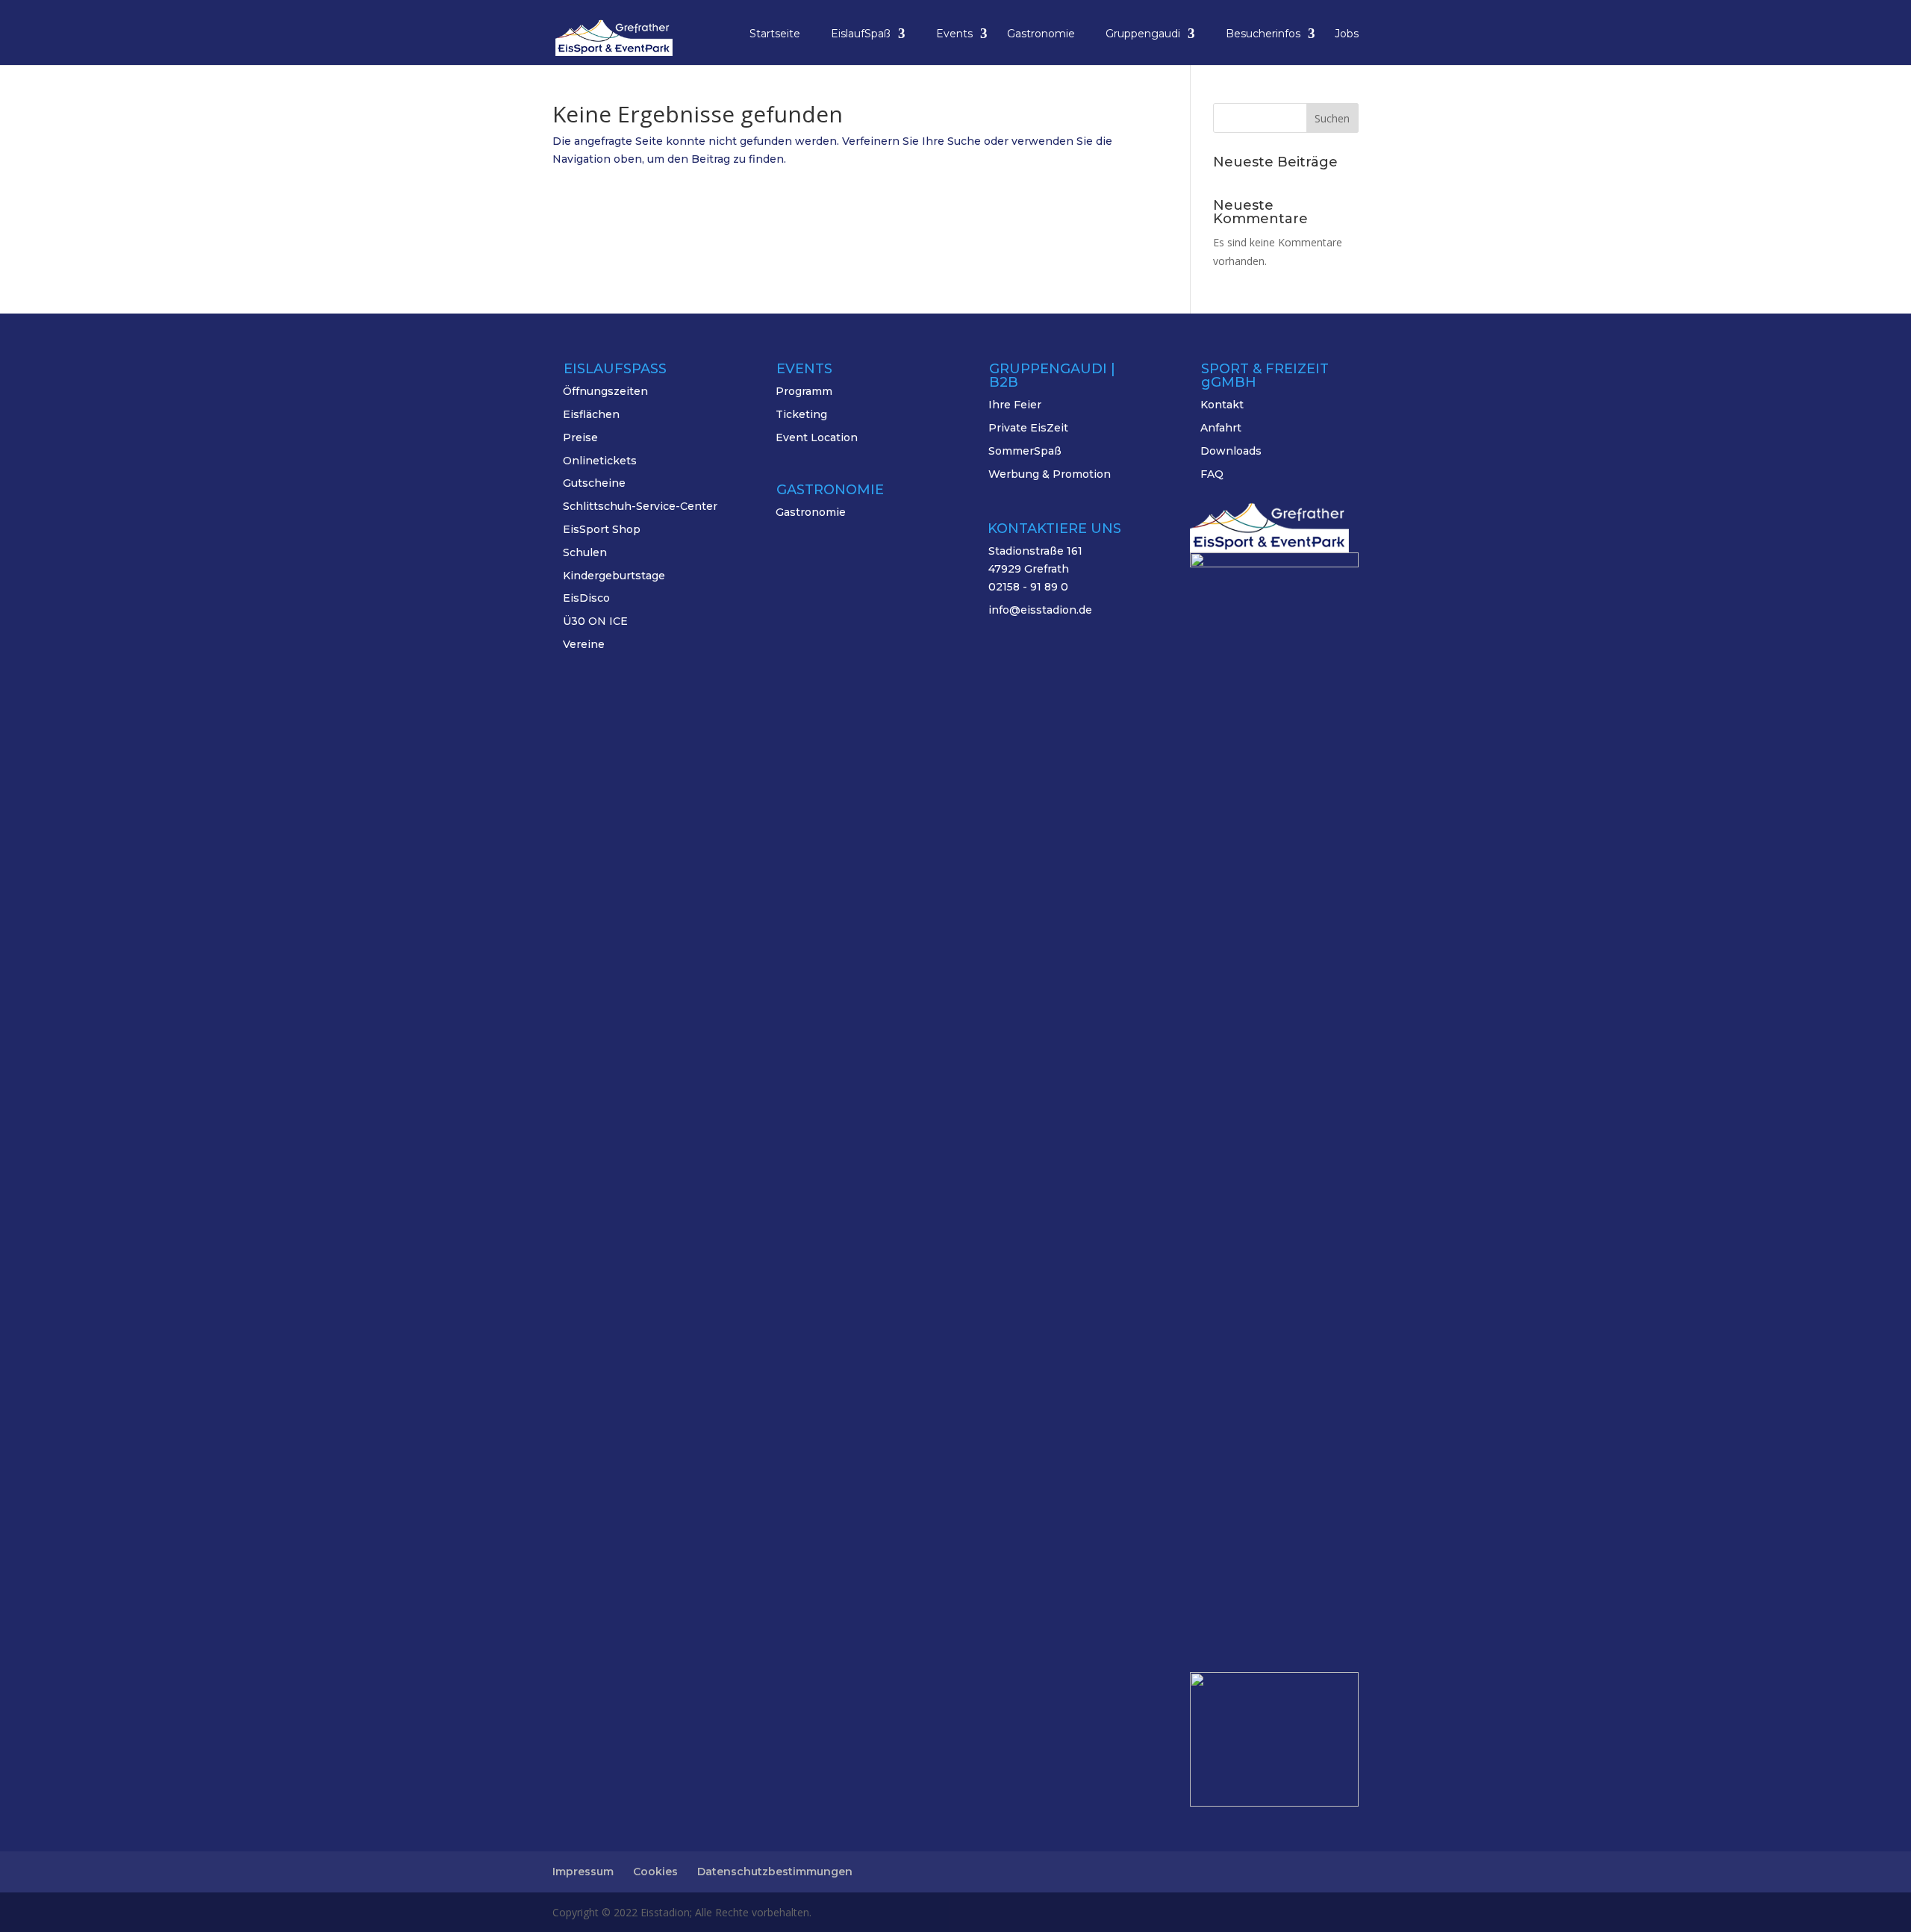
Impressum (583, 1872)
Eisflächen (591, 414)
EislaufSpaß (861, 34)
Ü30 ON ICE (595, 621)
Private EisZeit (1028, 428)
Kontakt (1222, 405)
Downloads (1231, 451)
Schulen (585, 552)
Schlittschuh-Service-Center (640, 506)
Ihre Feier (1015, 405)
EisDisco (586, 598)
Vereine (584, 644)
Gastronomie (1041, 34)
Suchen (1332, 118)
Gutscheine (594, 483)
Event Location (817, 437)
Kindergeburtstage (614, 576)
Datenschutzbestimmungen (775, 1872)
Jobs (1347, 34)
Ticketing (801, 414)
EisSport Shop (602, 529)
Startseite (775, 34)
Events (954, 34)
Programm (804, 391)
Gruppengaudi (1143, 34)
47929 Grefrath (1029, 569)
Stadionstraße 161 (1035, 551)
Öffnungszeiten (605, 391)
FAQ (1212, 474)
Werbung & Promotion (1050, 474)
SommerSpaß (1025, 451)
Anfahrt (1221, 428)
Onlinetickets (600, 461)
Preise (580, 437)
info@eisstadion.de (1040, 610)
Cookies (655, 1872)
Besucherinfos (1263, 34)
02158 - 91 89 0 (1028, 587)
